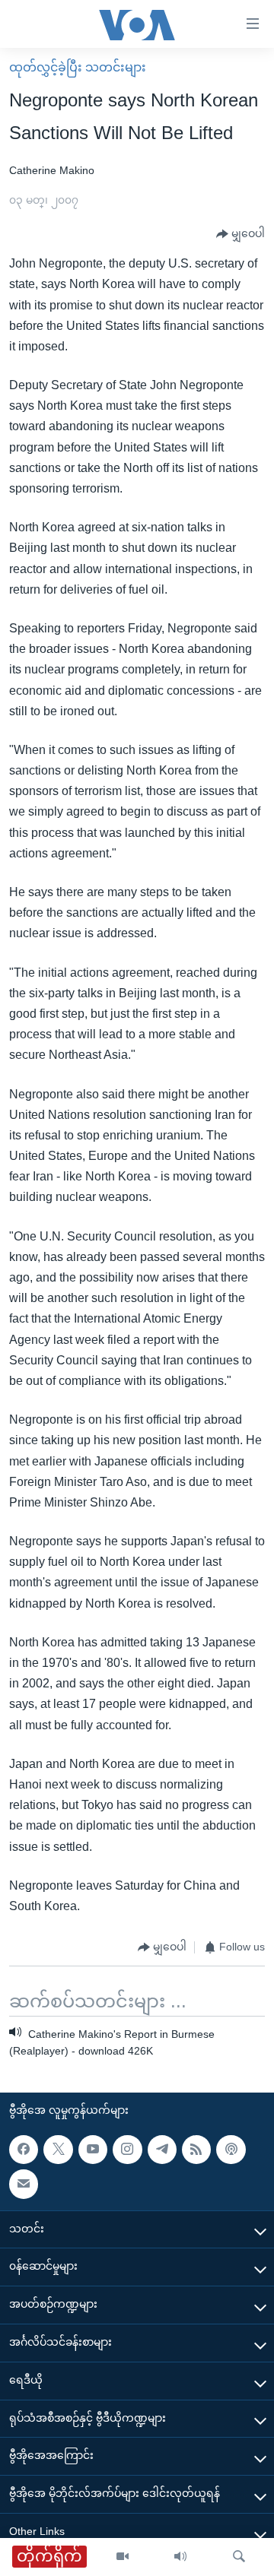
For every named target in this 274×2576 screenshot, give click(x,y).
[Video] (123, 2557)
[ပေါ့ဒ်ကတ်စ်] (231, 2150)
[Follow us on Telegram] (162, 2150)
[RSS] (196, 2150)
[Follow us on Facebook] (24, 2150)
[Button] (241, 234)
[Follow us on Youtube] (93, 2150)
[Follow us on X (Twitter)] (58, 2150)
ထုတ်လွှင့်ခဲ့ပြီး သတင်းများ (78, 67)
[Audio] (180, 2557)
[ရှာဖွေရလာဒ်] (239, 2557)
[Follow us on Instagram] (127, 2150)
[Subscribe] (24, 2184)
